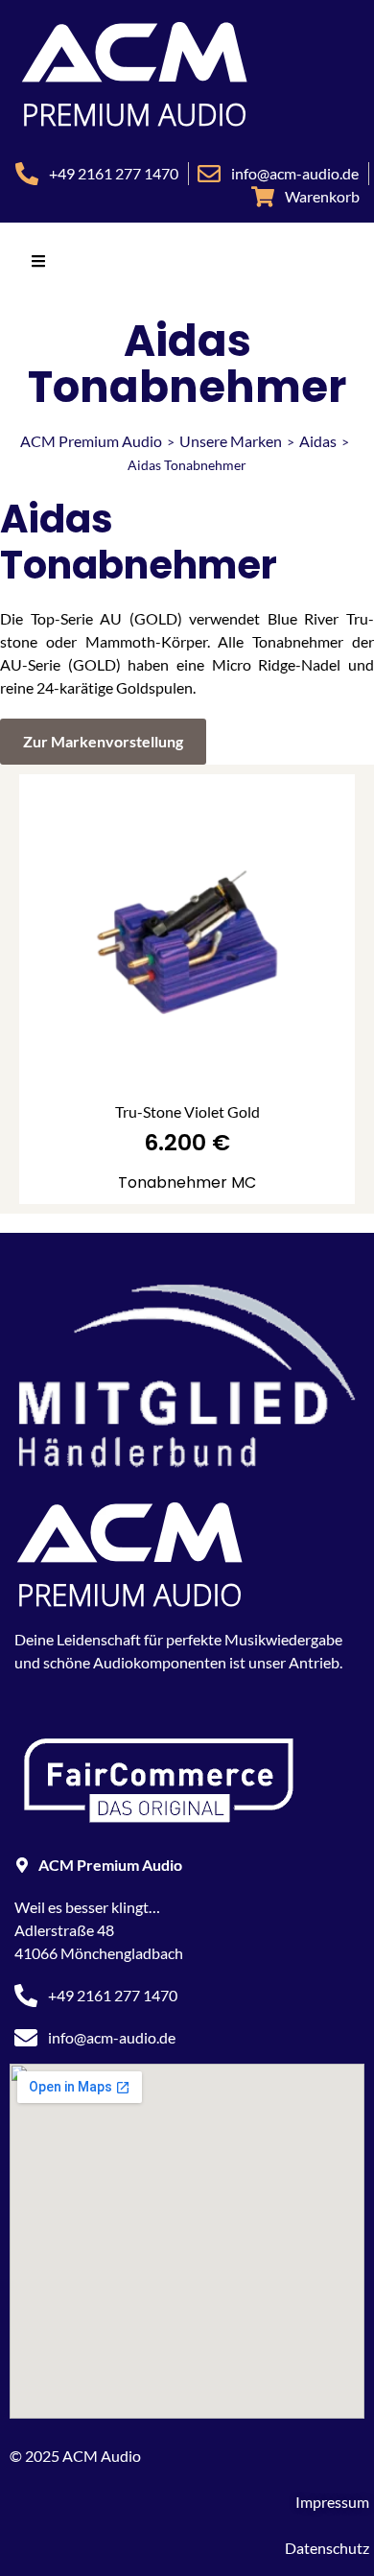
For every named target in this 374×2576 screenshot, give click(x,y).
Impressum (332, 2502)
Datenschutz (327, 2548)
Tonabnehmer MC (187, 1182)
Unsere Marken (231, 441)
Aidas (318, 441)
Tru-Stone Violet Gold (187, 1111)
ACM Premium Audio (91, 441)
